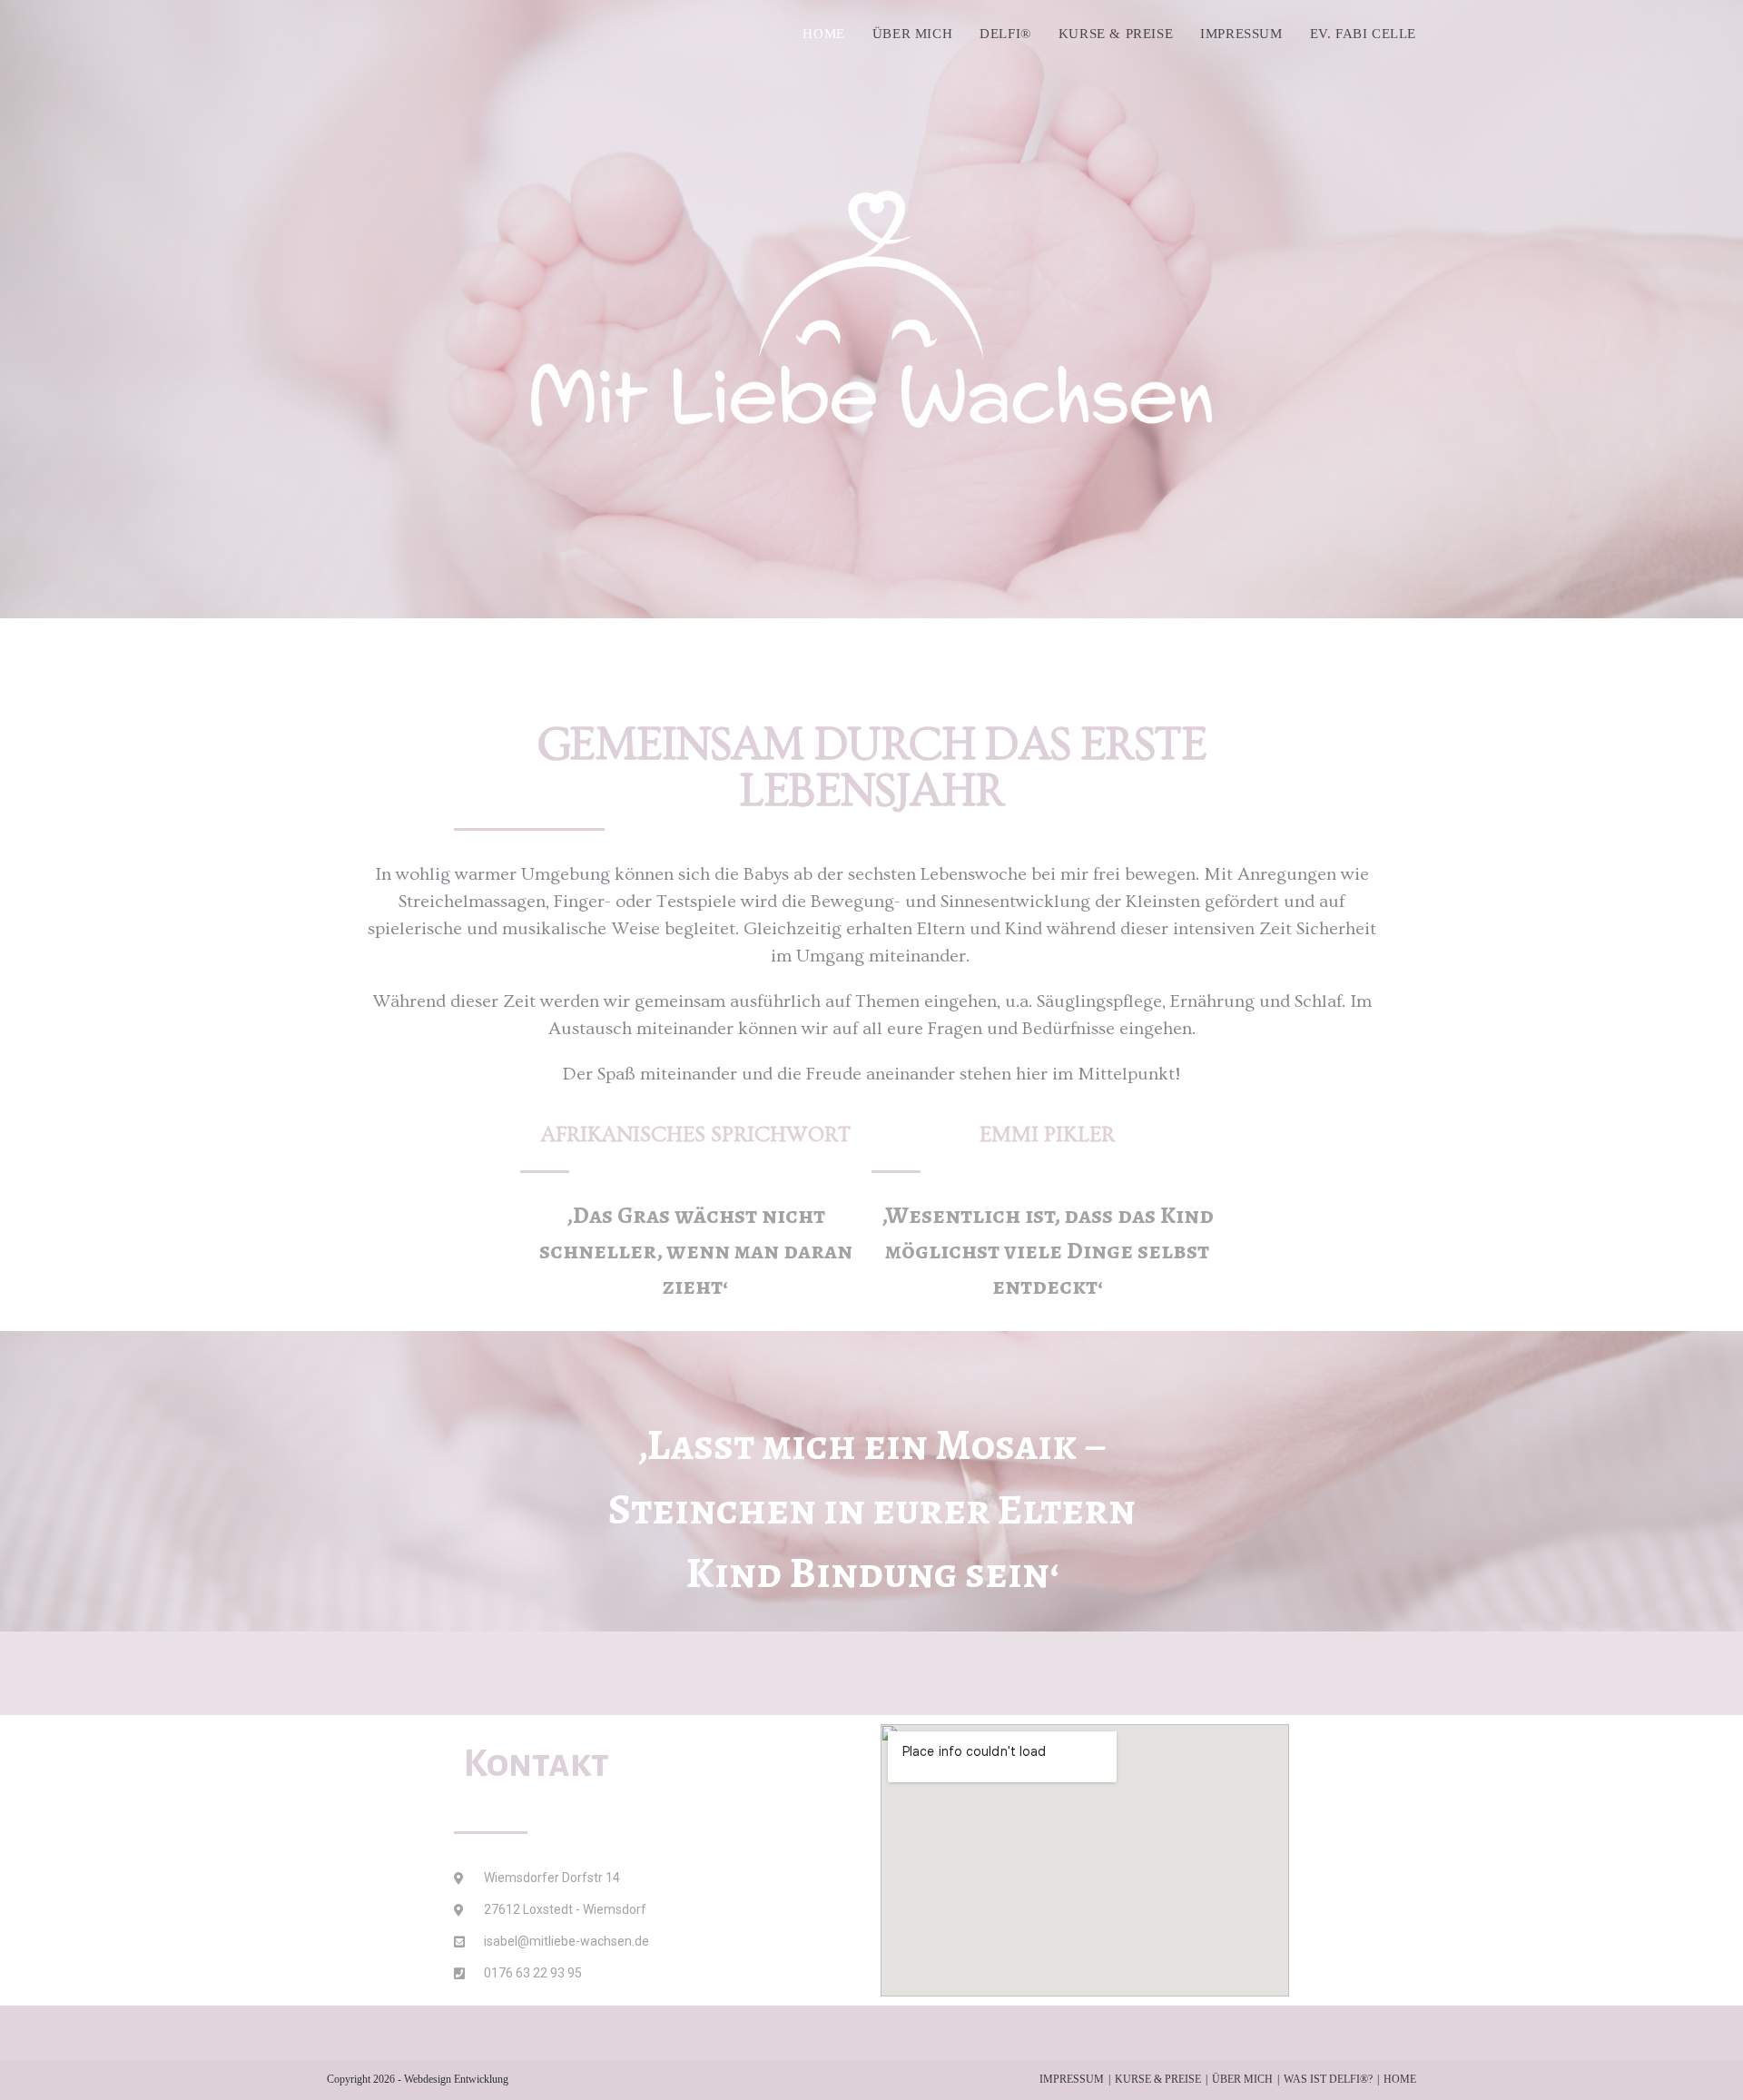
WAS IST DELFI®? (1328, 2079)
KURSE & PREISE (1158, 2079)
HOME (1400, 2079)
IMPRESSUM (1072, 2079)
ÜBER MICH (1242, 2079)
